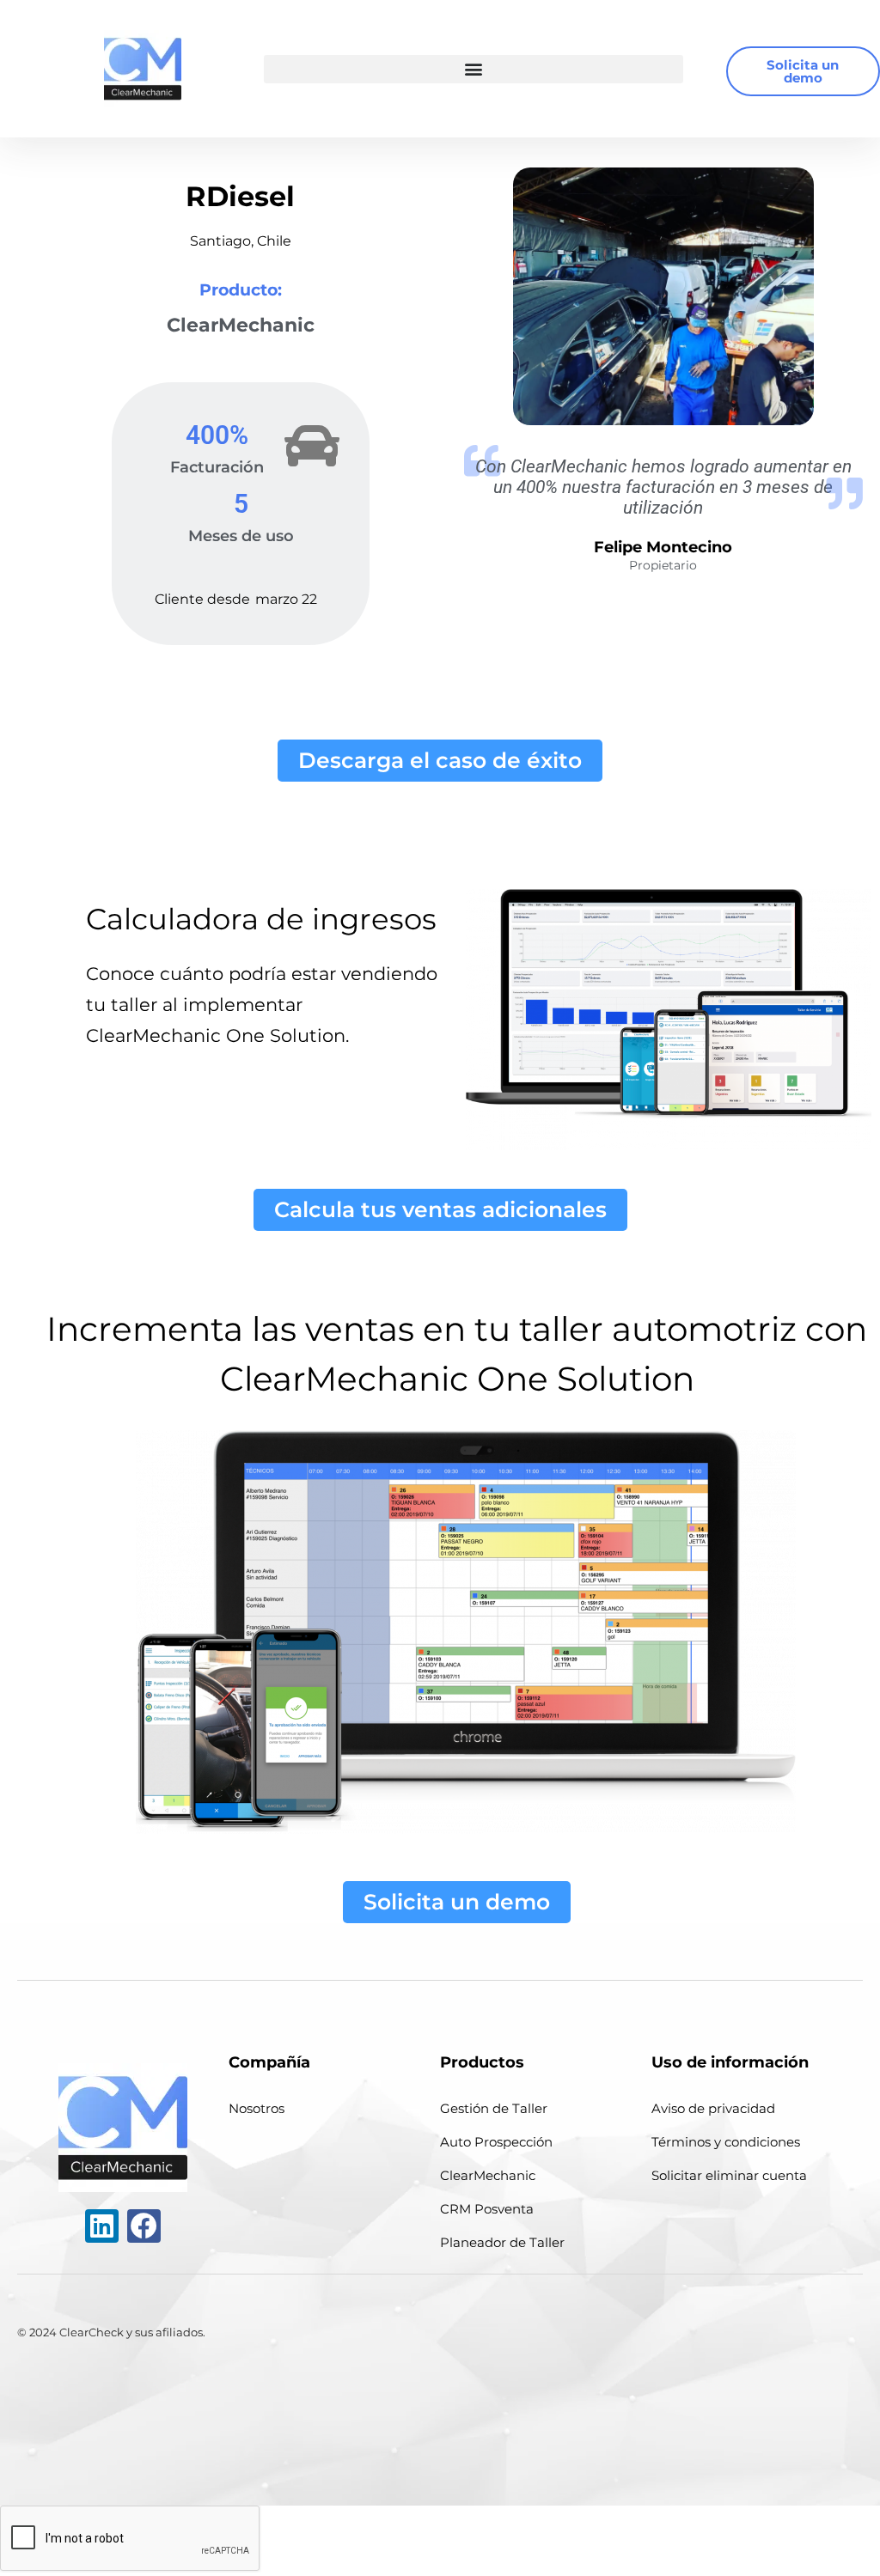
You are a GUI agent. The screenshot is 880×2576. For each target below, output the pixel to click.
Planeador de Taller (502, 2242)
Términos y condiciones (726, 2142)
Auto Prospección (496, 2142)
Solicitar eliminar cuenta (729, 2175)
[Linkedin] (102, 2226)
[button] (473, 69)
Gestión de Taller (494, 2108)
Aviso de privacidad (713, 2108)
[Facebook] (144, 2226)
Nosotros (257, 2108)
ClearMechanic (488, 2175)
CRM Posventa (487, 2209)
